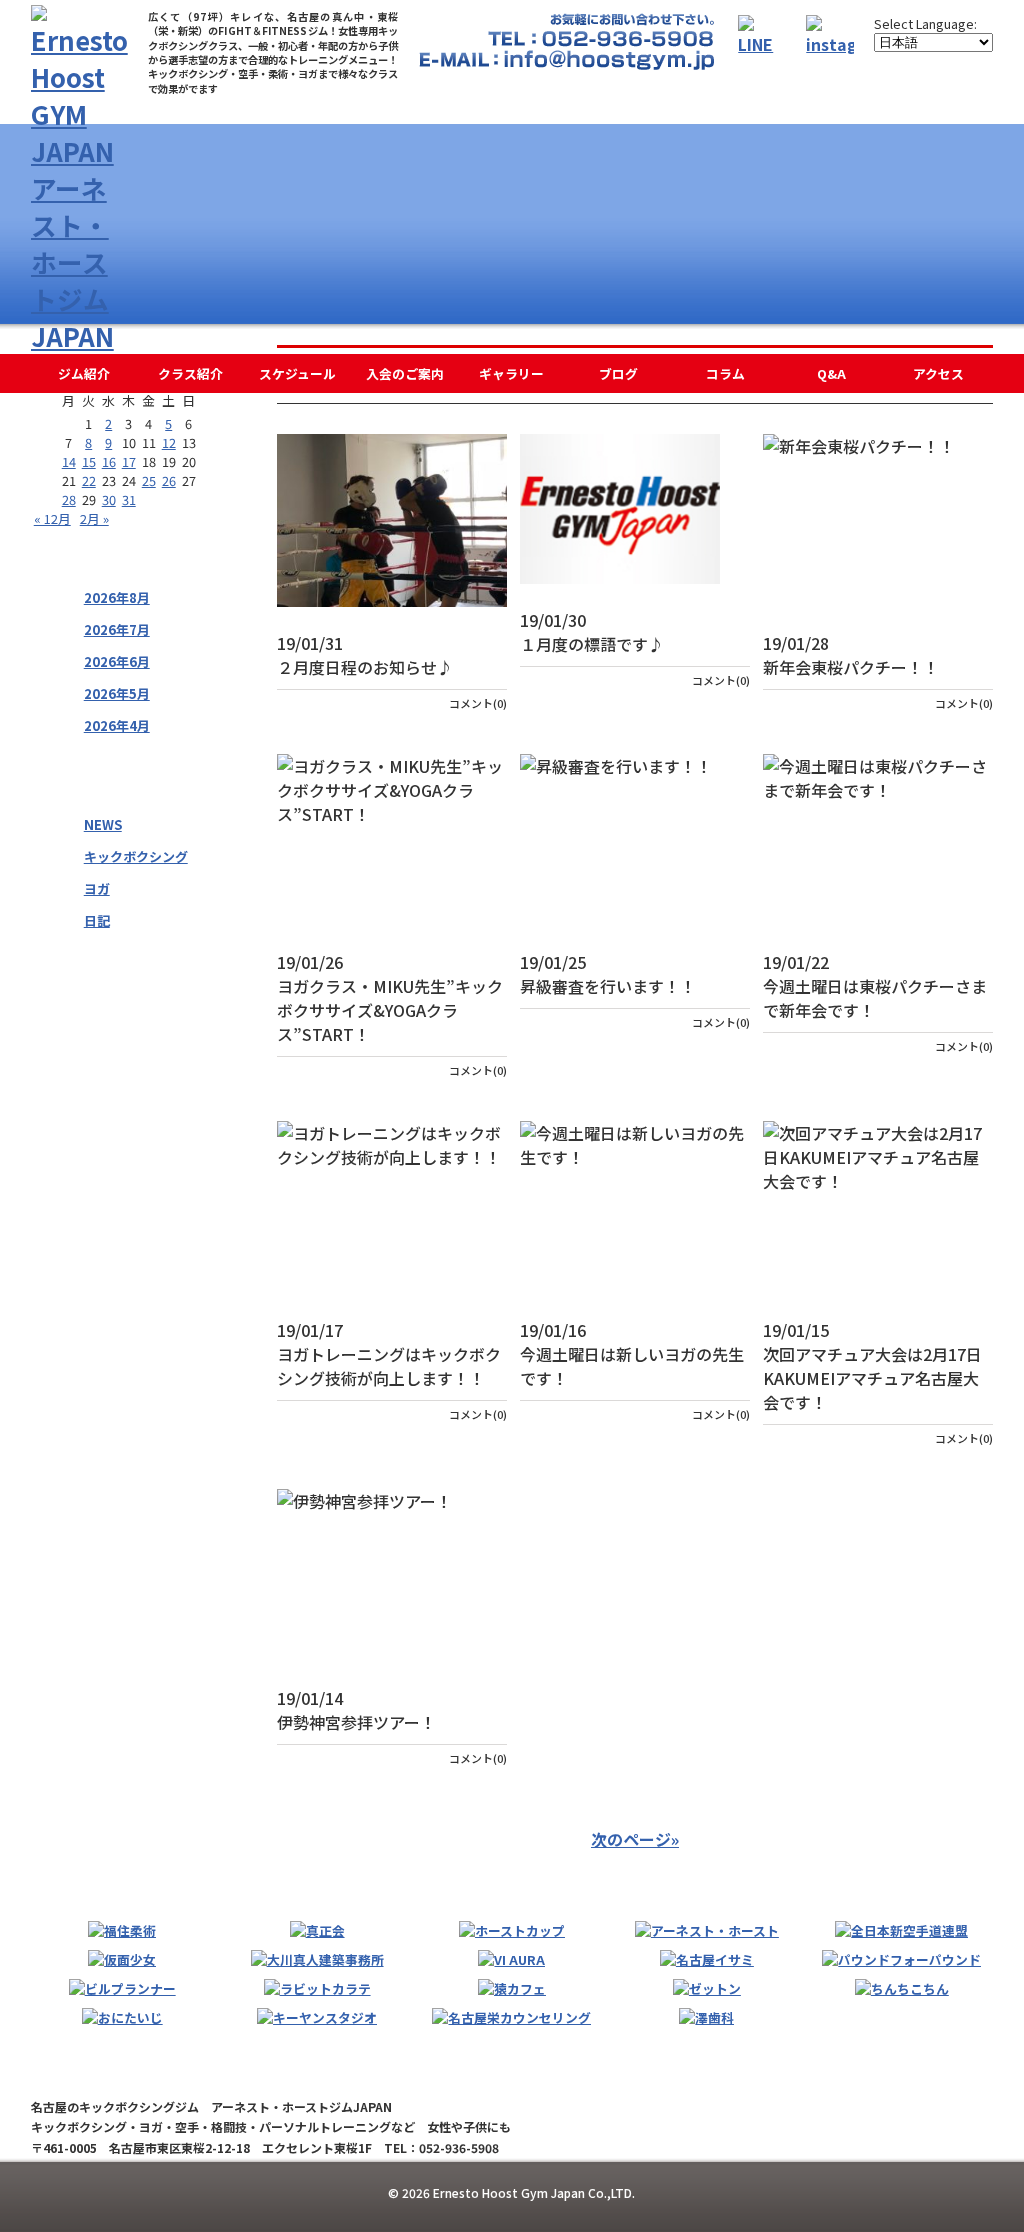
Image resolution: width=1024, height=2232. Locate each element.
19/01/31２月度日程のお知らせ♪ (365, 655)
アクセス (938, 373)
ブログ (618, 373)
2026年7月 (117, 629)
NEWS (103, 824)
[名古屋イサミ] (707, 1959)
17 (129, 461)
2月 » (94, 518)
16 (109, 461)
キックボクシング (136, 856)
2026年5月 (117, 693)
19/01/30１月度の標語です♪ (592, 632)
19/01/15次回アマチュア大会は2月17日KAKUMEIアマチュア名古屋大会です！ (872, 1366)
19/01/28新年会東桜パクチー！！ (851, 655)
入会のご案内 (405, 373)
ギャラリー (511, 373)
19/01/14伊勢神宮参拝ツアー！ (356, 1710)
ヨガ (97, 888)
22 (89, 480)
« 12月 (52, 518)
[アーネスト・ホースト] (707, 1930)
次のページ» (635, 1839)
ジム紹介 (84, 373)
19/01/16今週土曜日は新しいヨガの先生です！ (632, 1354)
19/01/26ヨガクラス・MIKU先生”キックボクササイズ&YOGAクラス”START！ (390, 998)
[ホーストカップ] (512, 1930)
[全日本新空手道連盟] (901, 1930)
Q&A (831, 373)
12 (169, 442)
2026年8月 (117, 597)
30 (109, 499)
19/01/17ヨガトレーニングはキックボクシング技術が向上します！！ (389, 1354)
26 (169, 480)
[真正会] (317, 1930)
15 (89, 461)
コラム (725, 373)
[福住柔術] (122, 1930)
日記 (97, 920)
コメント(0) (478, 703)
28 (69, 499)
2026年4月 (117, 725)
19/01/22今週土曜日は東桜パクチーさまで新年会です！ (875, 986)
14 (69, 461)
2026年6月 (117, 661)
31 (129, 499)
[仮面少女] (122, 1959)
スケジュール (297, 373)
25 (149, 480)
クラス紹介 (190, 373)
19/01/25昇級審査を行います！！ (608, 974)
